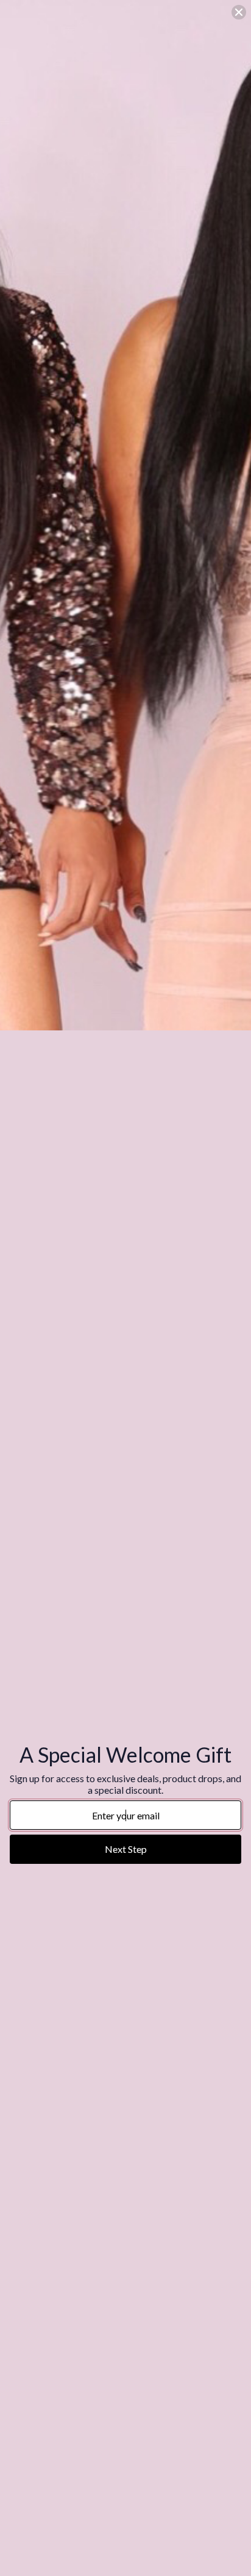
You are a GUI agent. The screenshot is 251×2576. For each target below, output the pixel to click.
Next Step (126, 1849)
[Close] (239, 12)
